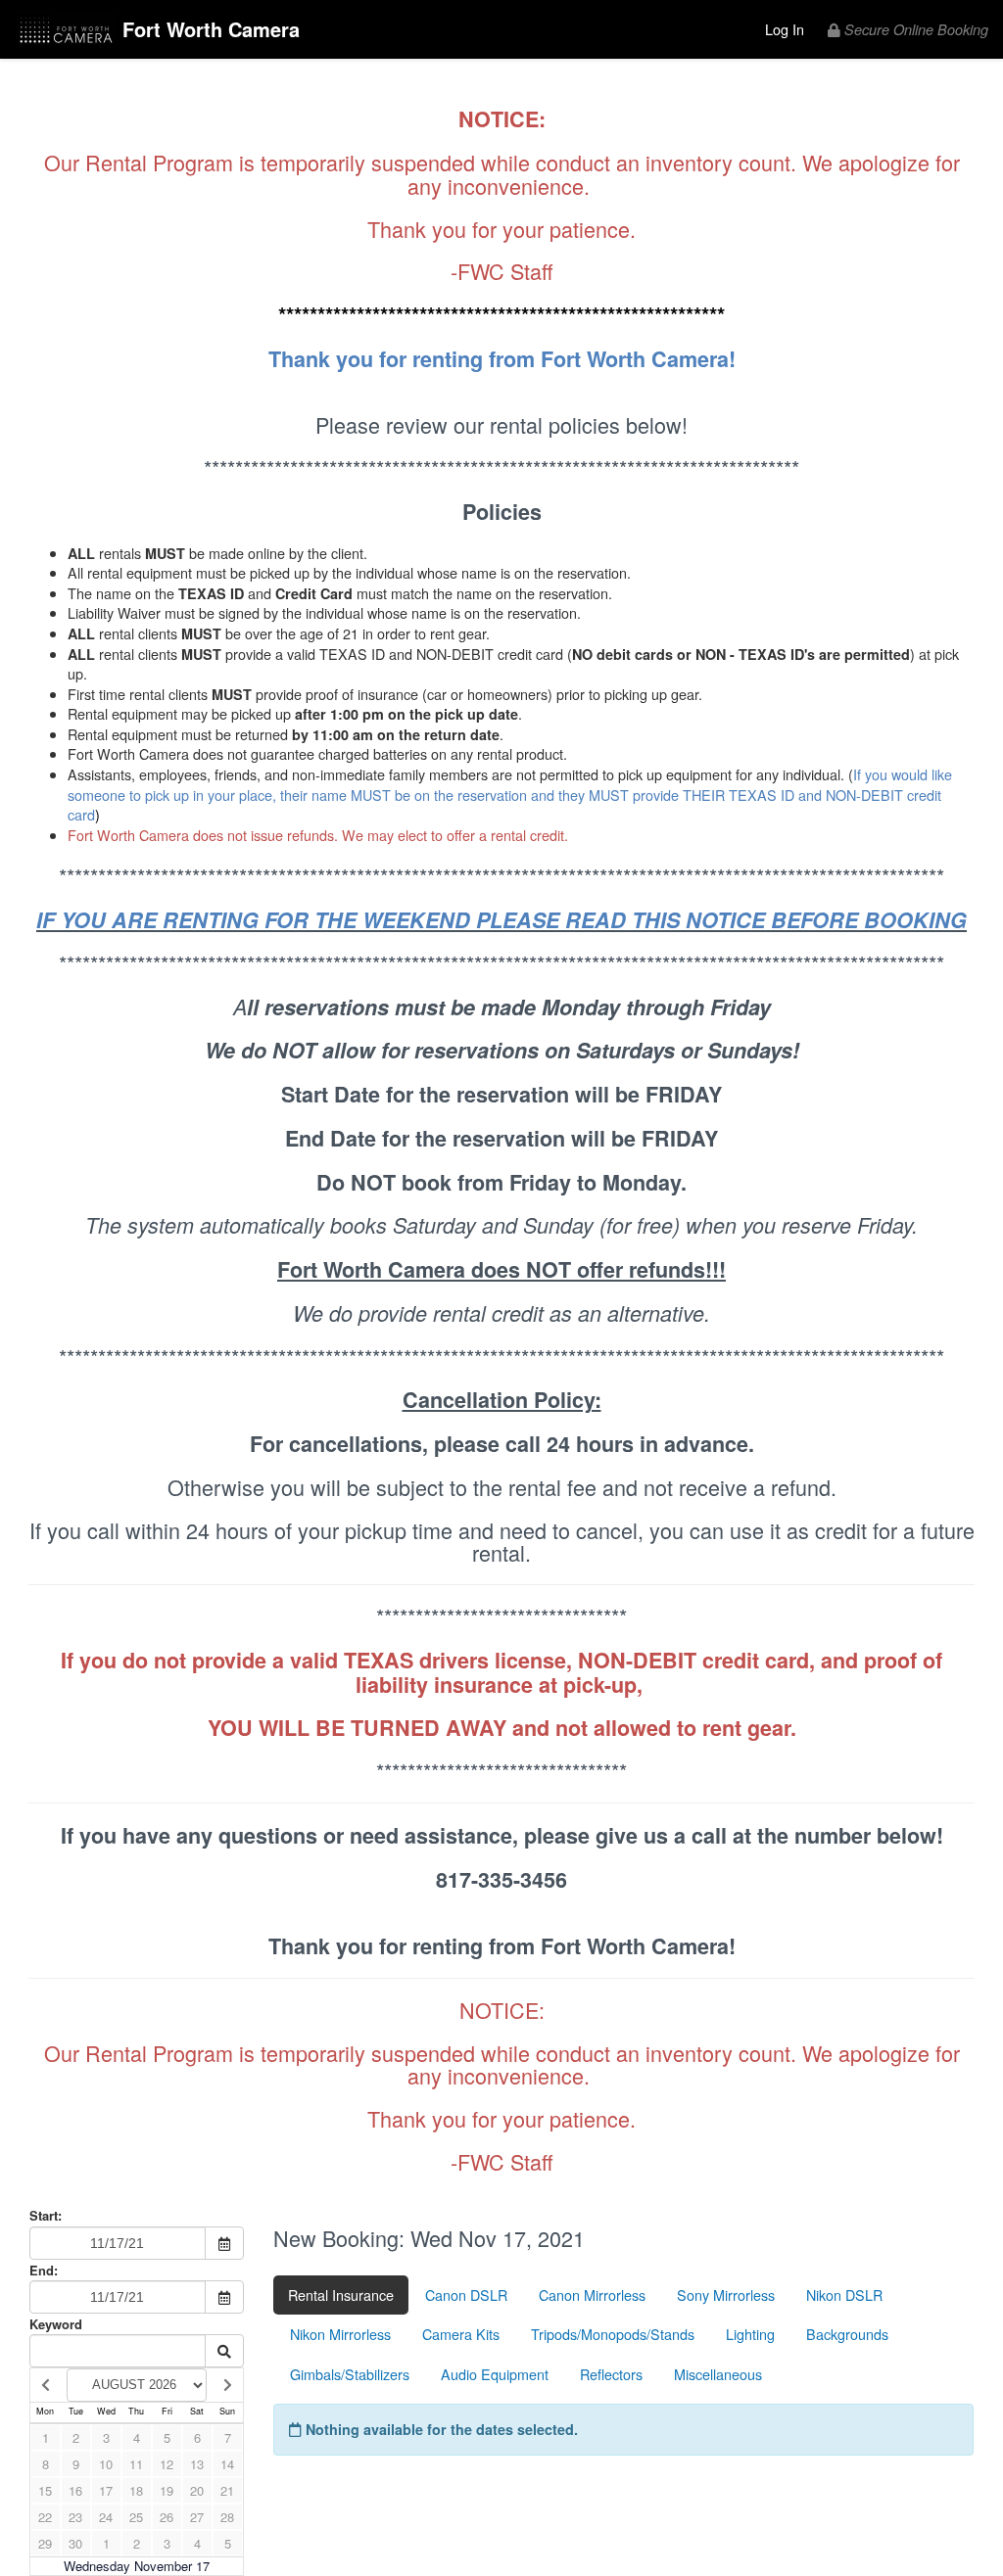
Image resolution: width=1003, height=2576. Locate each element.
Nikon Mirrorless (340, 2334)
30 (75, 2543)
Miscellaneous (718, 2374)
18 (136, 2490)
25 (136, 2517)
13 (197, 2464)
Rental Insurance (341, 2295)
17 (106, 2490)
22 (45, 2517)
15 (45, 2490)
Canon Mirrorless (592, 2295)
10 (106, 2464)
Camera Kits (461, 2334)
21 (227, 2490)
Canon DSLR (466, 2295)
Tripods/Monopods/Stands (613, 2334)
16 (75, 2490)
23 (75, 2517)
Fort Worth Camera (211, 29)
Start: (46, 2216)
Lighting (750, 2334)
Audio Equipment (495, 2374)
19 (167, 2490)
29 (45, 2543)
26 (167, 2517)
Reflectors (611, 2374)
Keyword (56, 2324)
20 (197, 2490)
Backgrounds (847, 2334)
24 (106, 2517)
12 (167, 2464)
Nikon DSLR (844, 2295)
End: (44, 2270)
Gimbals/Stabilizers (350, 2374)
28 (227, 2517)
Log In (785, 29)
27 (197, 2517)
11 (136, 2464)
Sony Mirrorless (726, 2295)
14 (227, 2464)
